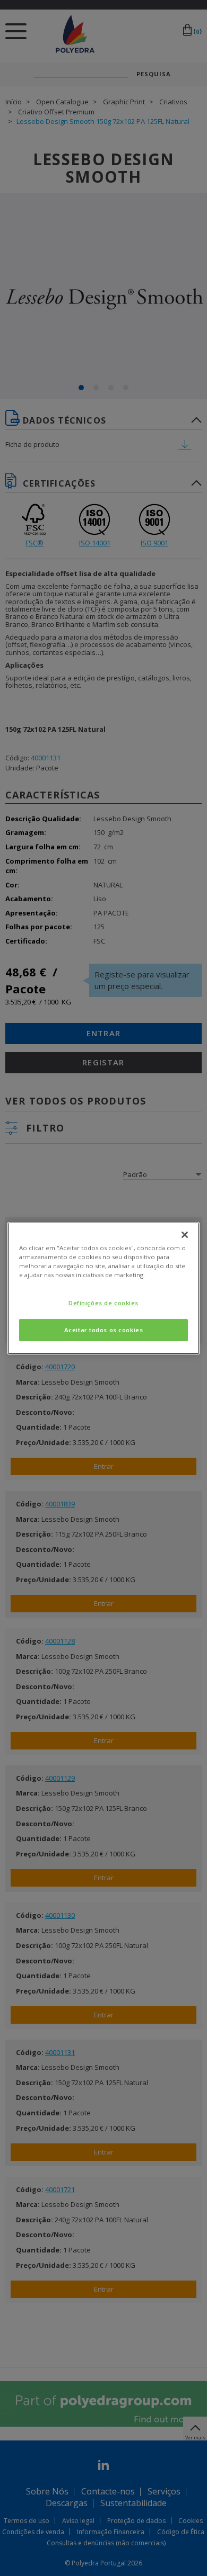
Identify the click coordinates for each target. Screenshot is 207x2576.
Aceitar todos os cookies (104, 1330)
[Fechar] (185, 1234)
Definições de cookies (103, 1303)
